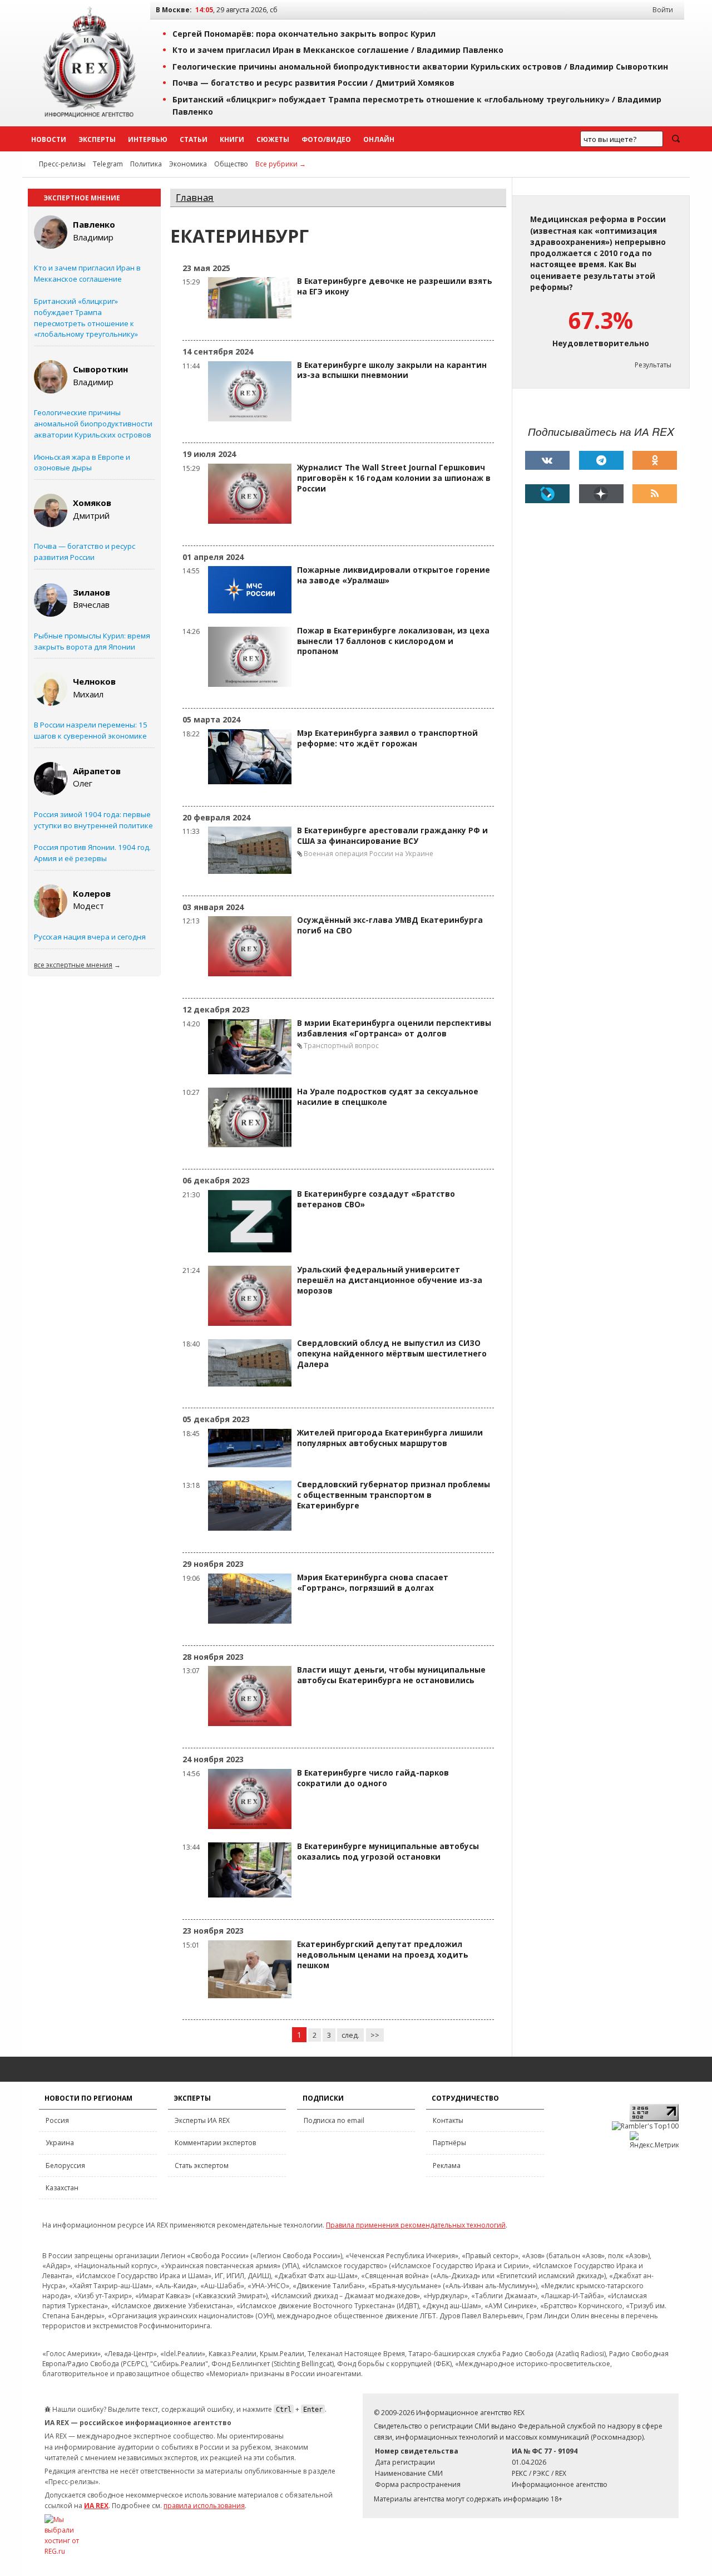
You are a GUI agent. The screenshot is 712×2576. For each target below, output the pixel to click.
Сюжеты (273, 139)
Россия (57, 2120)
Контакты (448, 2120)
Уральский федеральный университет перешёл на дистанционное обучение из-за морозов (390, 1280)
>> (375, 2035)
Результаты (653, 365)
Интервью (148, 139)
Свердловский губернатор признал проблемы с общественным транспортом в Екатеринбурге (394, 1495)
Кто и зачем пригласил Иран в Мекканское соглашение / (338, 50)
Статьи (194, 139)
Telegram (108, 164)
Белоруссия (65, 2165)
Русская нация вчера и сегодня (90, 937)
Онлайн (379, 139)
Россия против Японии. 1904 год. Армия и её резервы (92, 853)
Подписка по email (334, 2120)
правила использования (204, 2506)
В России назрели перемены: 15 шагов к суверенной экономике (91, 730)
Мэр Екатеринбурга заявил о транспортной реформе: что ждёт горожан (387, 738)
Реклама (447, 2165)
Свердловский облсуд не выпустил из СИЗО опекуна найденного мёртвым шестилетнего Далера (392, 1354)
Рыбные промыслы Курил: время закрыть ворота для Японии (92, 641)
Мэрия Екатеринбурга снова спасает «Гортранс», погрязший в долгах (373, 1583)
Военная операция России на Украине (369, 854)
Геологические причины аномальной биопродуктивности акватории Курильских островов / (420, 67)
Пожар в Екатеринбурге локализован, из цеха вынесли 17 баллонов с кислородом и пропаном (393, 641)
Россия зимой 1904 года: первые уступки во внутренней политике (93, 820)
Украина (60, 2143)
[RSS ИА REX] (655, 494)
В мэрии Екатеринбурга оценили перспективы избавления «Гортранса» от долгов (394, 1028)
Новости (49, 139)
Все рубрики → (281, 164)
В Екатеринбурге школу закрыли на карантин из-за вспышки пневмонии (392, 370)
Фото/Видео (326, 139)
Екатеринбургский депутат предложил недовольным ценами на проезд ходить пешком (383, 1955)
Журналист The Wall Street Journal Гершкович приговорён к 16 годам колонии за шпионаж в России (394, 478)
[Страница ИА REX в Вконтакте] (547, 460)
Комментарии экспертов (215, 2143)
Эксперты (97, 139)
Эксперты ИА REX (202, 2120)
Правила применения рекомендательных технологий (416, 2225)
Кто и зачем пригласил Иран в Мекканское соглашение (87, 273)
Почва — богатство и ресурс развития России (85, 552)
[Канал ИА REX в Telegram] (601, 460)
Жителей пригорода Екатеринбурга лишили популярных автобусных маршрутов (390, 1438)
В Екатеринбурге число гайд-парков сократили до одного (373, 1778)
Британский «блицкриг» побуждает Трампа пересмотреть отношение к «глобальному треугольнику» (86, 318)
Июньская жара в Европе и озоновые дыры (82, 463)
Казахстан (62, 2188)
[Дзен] (601, 494)
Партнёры (449, 2143)
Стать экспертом (202, 2165)
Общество (231, 164)
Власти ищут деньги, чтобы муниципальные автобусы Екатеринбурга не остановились (391, 1675)
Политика (146, 164)
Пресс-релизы (62, 164)
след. (350, 2035)
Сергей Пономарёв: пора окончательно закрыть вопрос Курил (304, 34)
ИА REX (96, 2506)
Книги (232, 139)
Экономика (188, 164)
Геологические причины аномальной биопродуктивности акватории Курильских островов (93, 424)
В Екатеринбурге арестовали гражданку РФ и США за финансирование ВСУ (392, 836)
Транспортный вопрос (341, 1046)
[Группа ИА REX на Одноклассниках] (655, 460)
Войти (663, 10)
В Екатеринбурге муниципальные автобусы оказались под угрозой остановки (388, 1852)
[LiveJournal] (547, 494)
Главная (195, 197)
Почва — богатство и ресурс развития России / (313, 83)
